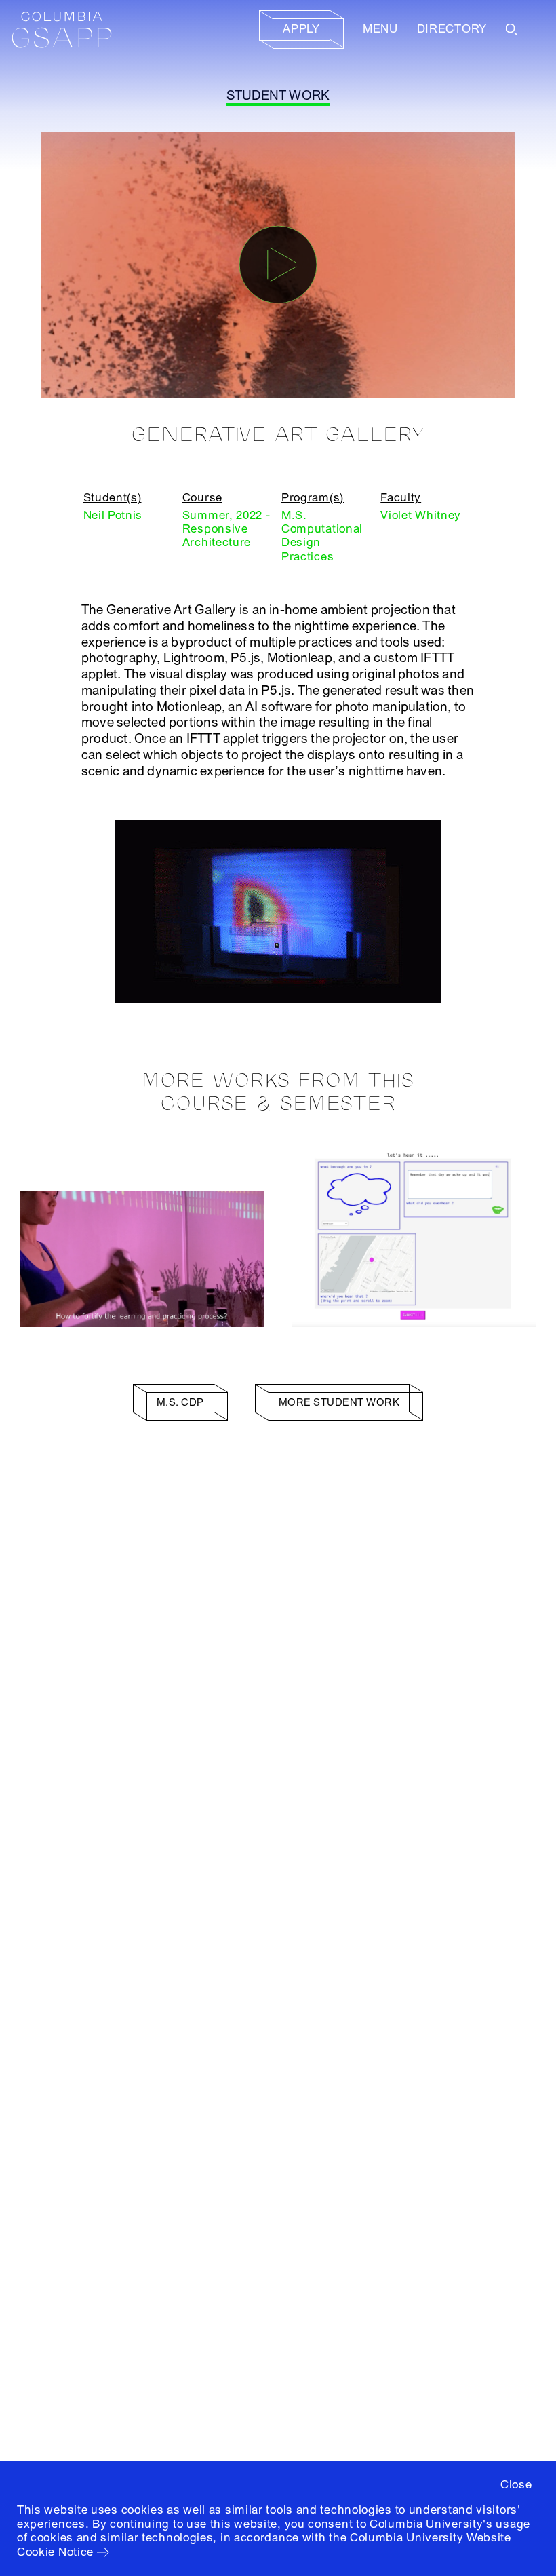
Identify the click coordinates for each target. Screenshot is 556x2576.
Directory (452, 29)
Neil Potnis (113, 515)
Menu (380, 29)
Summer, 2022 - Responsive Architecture (226, 529)
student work (278, 96)
